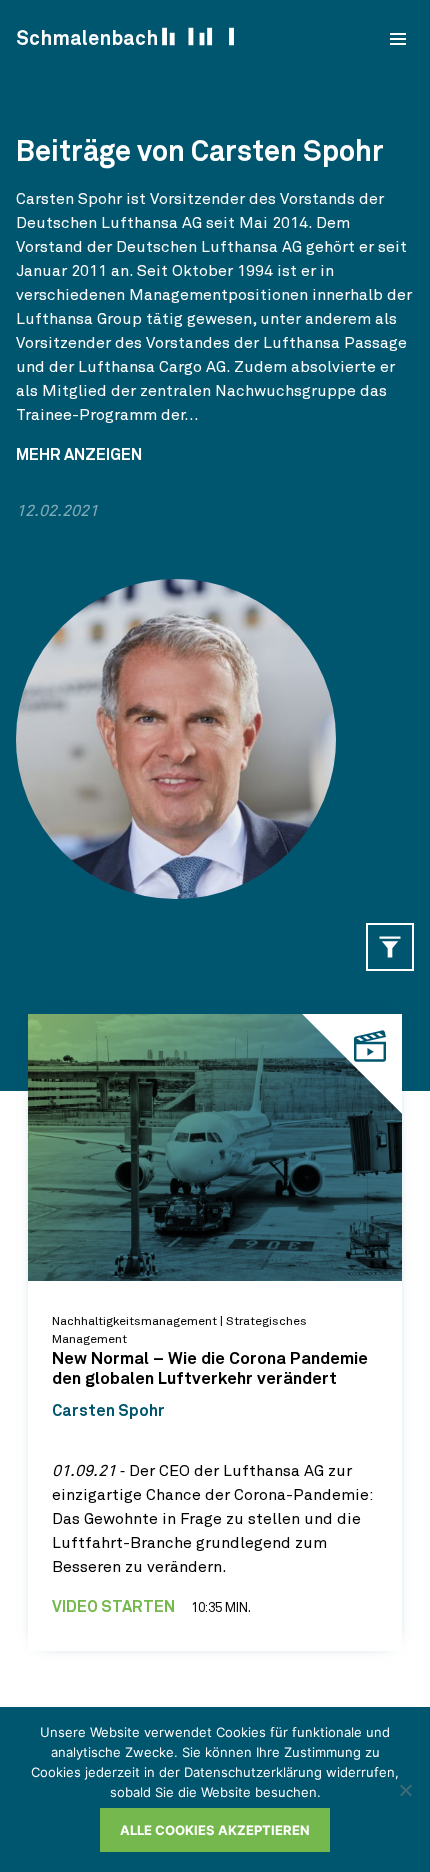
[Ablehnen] (405, 1790)
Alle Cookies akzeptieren (215, 1830)
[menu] (398, 39)
